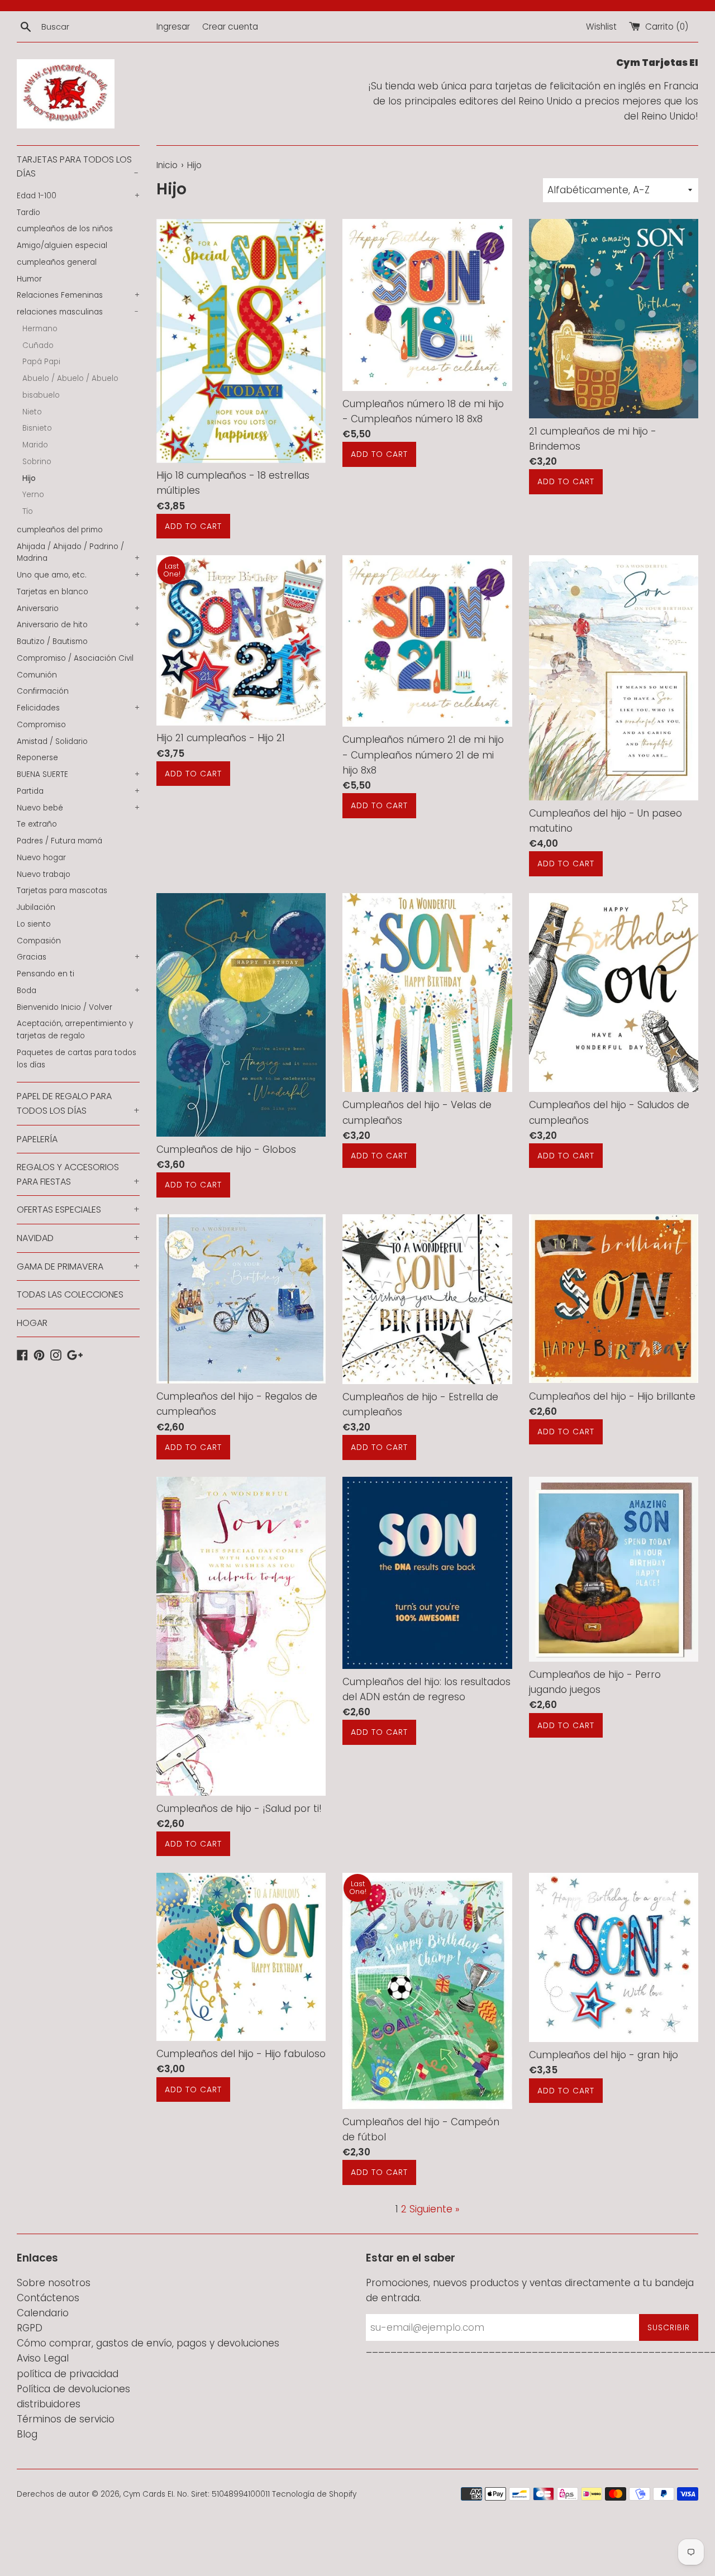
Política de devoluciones (73, 2389)
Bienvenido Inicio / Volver (65, 1007)
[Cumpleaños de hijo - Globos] (241, 1015)
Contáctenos (48, 2298)
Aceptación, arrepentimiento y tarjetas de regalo (75, 1030)
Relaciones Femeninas (78, 295)
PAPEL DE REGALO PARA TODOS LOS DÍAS (78, 1103)
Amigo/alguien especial (62, 245)
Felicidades (78, 708)
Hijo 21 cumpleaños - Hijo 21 (221, 738)
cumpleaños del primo (60, 530)
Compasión (39, 941)
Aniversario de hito (78, 625)
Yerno (33, 495)
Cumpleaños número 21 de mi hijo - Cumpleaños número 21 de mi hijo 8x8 (423, 755)
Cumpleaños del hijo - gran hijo (604, 2055)
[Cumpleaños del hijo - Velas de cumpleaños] (427, 993)
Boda (78, 991)
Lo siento (34, 924)
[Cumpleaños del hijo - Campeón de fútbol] (427, 1991)
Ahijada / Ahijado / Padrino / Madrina (78, 553)
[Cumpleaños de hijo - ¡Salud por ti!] (241, 1636)
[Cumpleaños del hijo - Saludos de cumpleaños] (614, 993)
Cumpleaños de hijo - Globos (226, 1149)
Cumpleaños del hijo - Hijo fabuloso (241, 2054)
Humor (29, 279)
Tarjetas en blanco (53, 592)
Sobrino (37, 462)
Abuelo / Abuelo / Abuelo (70, 378)
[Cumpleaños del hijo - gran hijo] (614, 1957)
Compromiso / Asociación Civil (75, 658)
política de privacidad (68, 2374)
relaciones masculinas (78, 312)
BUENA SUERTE (78, 774)
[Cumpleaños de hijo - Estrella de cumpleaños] (427, 1299)
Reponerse (37, 758)
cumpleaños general (57, 262)
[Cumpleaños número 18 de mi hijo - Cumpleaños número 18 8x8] (427, 305)
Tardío (28, 213)
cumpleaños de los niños (65, 229)
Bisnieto (37, 428)
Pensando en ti (46, 974)
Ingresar (173, 27)
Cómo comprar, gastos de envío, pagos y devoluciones (148, 2343)
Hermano (40, 329)
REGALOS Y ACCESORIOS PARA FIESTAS (78, 1174)
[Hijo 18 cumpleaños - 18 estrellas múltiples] (241, 341)
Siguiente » (434, 2209)
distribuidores (49, 2404)
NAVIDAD (78, 1238)
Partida (78, 791)
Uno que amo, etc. (78, 575)
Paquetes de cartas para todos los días (77, 1059)
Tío (28, 511)
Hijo (29, 478)
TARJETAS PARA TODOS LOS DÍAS (78, 167)
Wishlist (601, 27)
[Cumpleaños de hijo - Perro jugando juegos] (614, 1569)
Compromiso (41, 725)
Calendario (43, 2313)
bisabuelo (41, 395)
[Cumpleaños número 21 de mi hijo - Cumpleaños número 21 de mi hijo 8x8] (427, 641)
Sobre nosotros (54, 2283)
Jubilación (36, 907)
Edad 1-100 (78, 196)
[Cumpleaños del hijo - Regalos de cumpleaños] (241, 1299)
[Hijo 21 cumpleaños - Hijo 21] (241, 640)
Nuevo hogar (41, 858)
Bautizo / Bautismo (52, 641)
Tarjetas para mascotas (62, 891)
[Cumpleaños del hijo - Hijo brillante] (614, 1299)
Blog (27, 2434)
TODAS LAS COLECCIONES (70, 1294)
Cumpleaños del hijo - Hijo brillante (612, 1396)
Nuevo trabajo (44, 874)
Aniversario (78, 609)
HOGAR (32, 1323)
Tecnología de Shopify (314, 2494)
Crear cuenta (230, 27)
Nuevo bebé (78, 808)
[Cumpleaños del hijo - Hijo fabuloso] (241, 1957)
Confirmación (43, 691)
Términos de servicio (66, 2419)
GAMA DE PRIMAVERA (78, 1266)
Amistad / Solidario (52, 741)
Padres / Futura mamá (59, 841)
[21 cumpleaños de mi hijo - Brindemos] (614, 319)
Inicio (167, 165)
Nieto (32, 412)
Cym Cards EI (148, 2494)
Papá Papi (41, 362)
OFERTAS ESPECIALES (78, 1210)
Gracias (78, 957)
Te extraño (37, 824)
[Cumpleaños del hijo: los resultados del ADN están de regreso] (427, 1573)
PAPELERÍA (37, 1139)
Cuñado (38, 345)
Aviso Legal (43, 2358)
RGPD (30, 2328)
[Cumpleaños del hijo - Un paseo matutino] (614, 678)
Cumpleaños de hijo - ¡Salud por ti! (239, 1809)
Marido (35, 445)
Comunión (37, 675)
